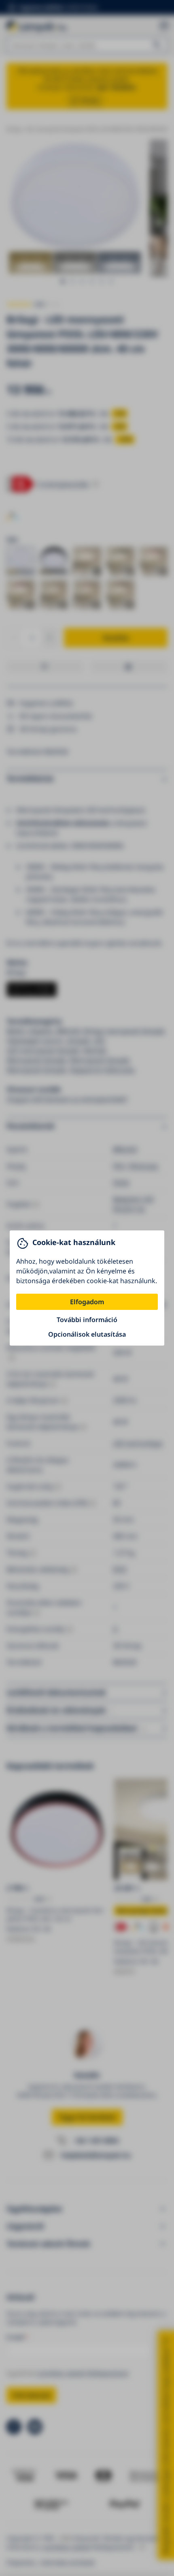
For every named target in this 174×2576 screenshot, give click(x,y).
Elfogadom (87, 1302)
